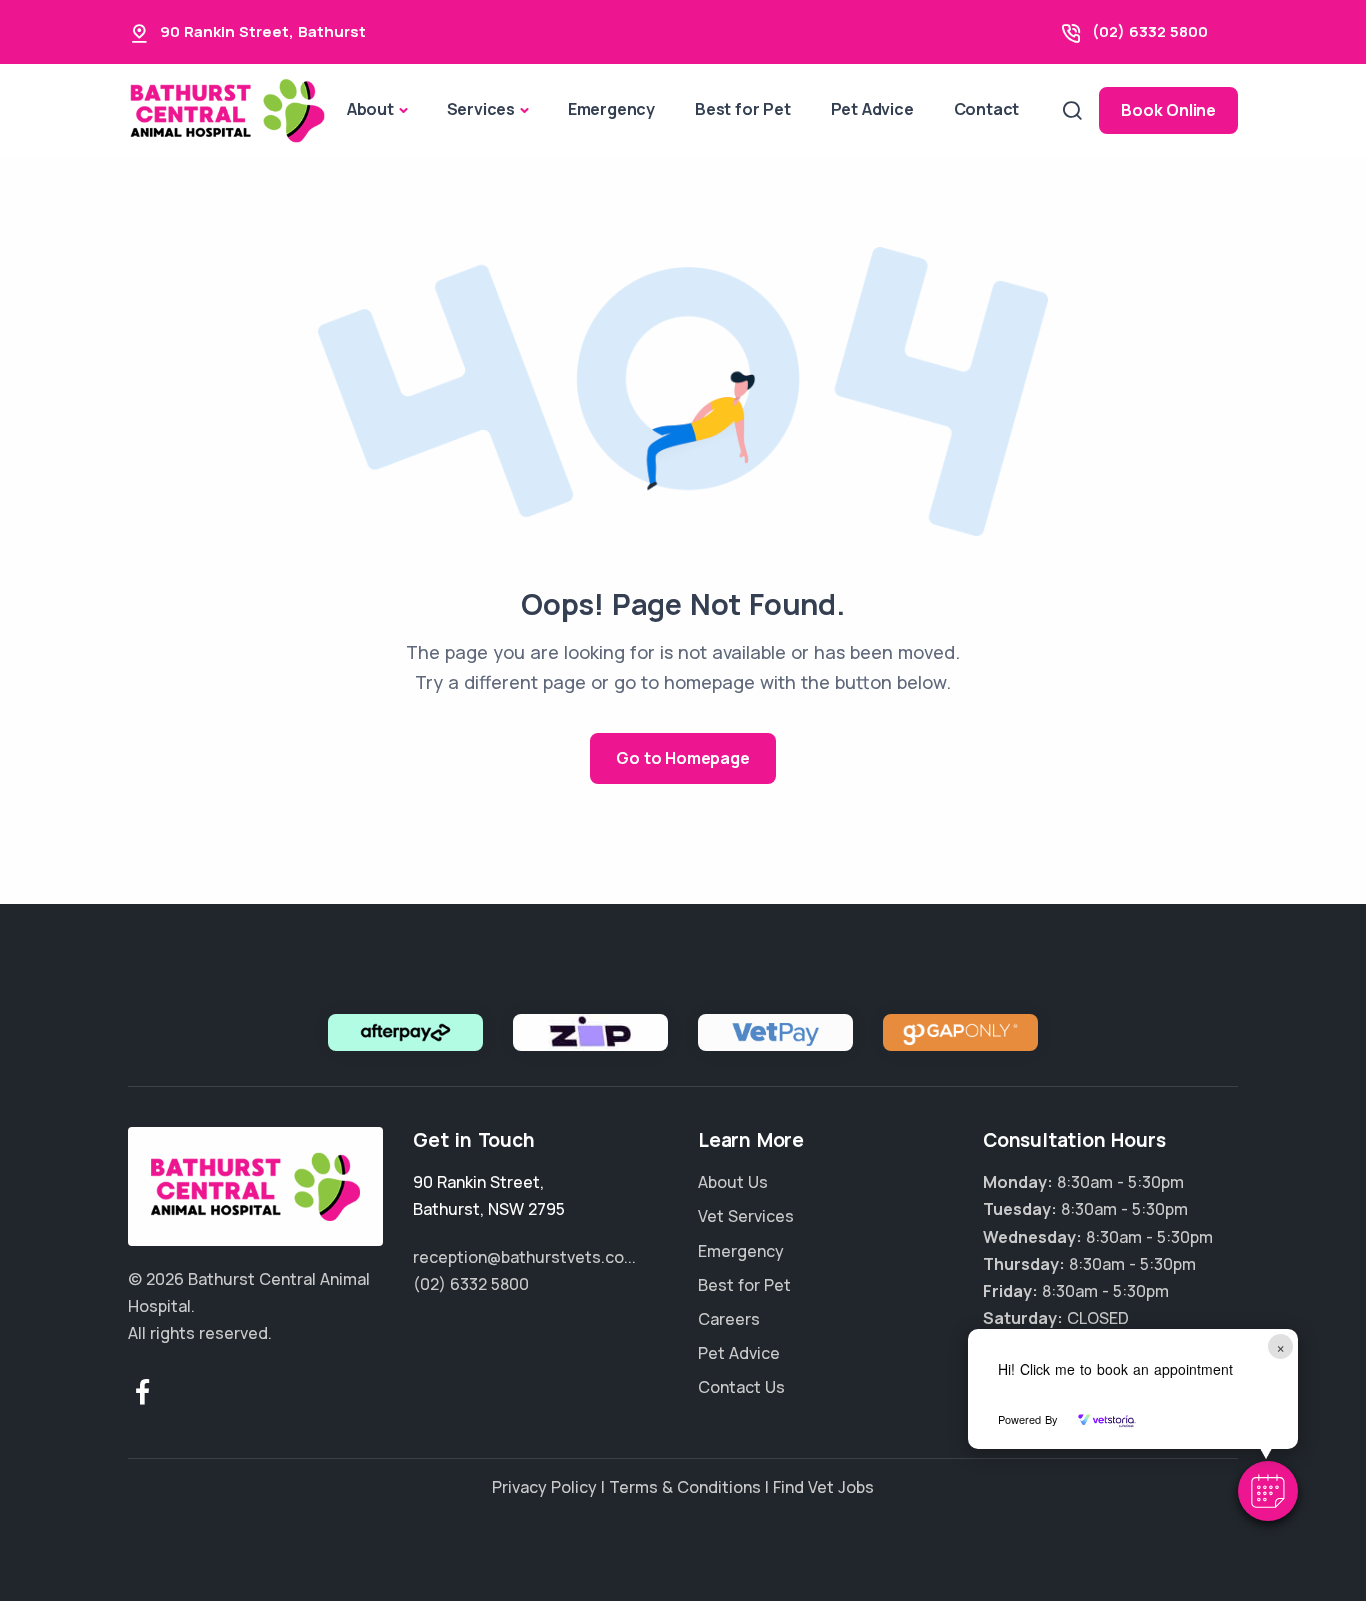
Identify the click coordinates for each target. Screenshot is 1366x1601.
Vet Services (746, 1216)
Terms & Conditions (685, 1487)
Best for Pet (743, 109)
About (370, 109)
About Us (733, 1182)
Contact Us (741, 1387)
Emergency (611, 109)
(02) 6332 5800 (1150, 31)
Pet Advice (872, 109)
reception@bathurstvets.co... (524, 1257)
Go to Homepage (682, 758)
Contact (987, 109)
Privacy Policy (544, 1487)
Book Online (1168, 110)
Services (481, 109)
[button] (1268, 1491)
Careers (729, 1319)
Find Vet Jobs (823, 1487)
